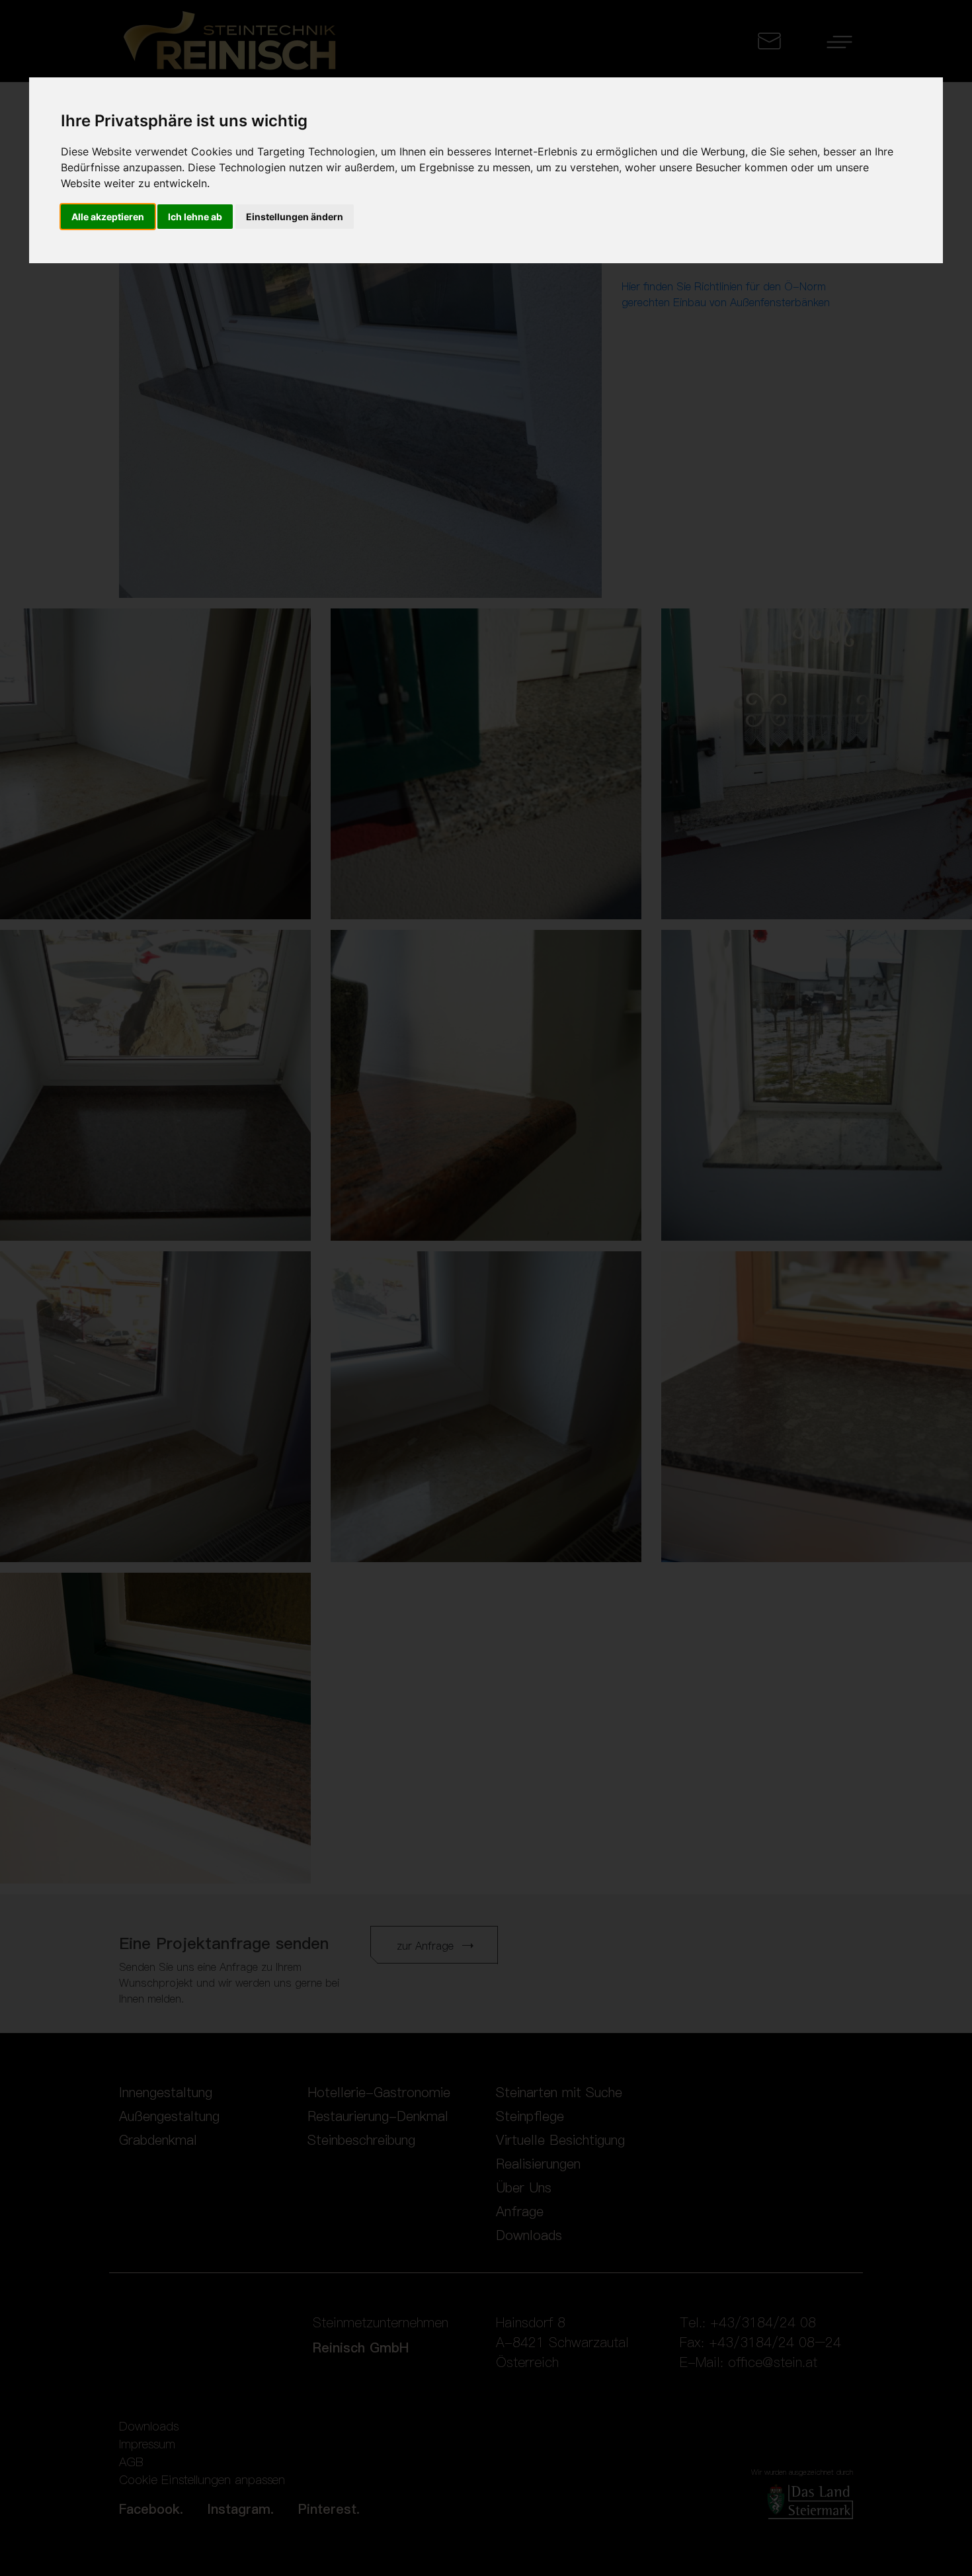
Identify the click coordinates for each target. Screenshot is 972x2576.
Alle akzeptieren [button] (108, 217)
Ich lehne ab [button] (195, 217)
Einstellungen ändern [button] (295, 217)
